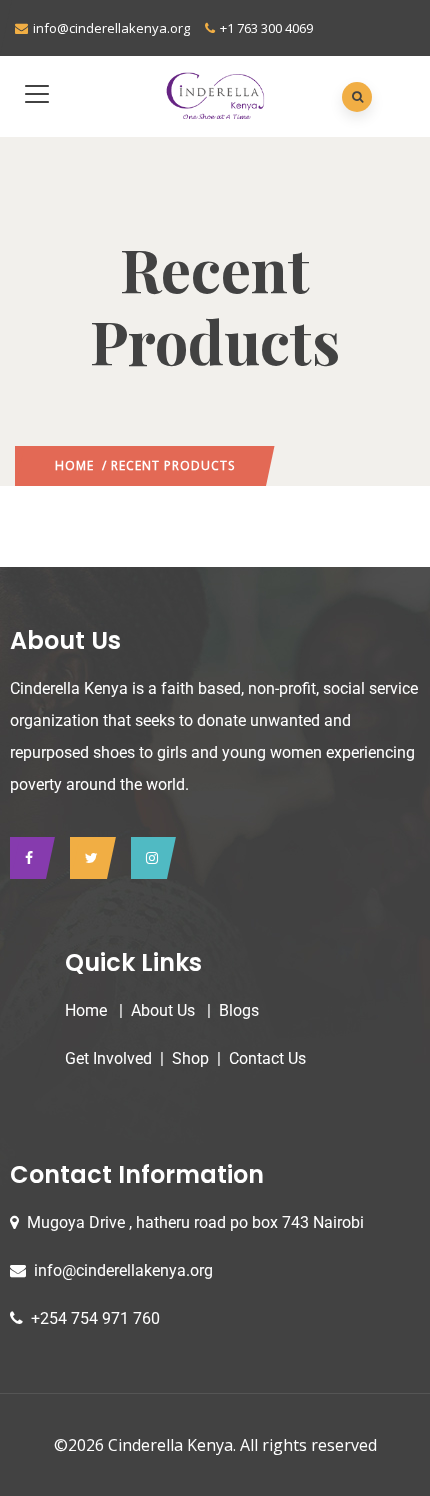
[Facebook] (27, 858)
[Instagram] (148, 858)
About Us (163, 1010)
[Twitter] (88, 858)
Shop (190, 1058)
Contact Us (267, 1058)
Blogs (239, 1010)
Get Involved (108, 1058)
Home (74, 465)
